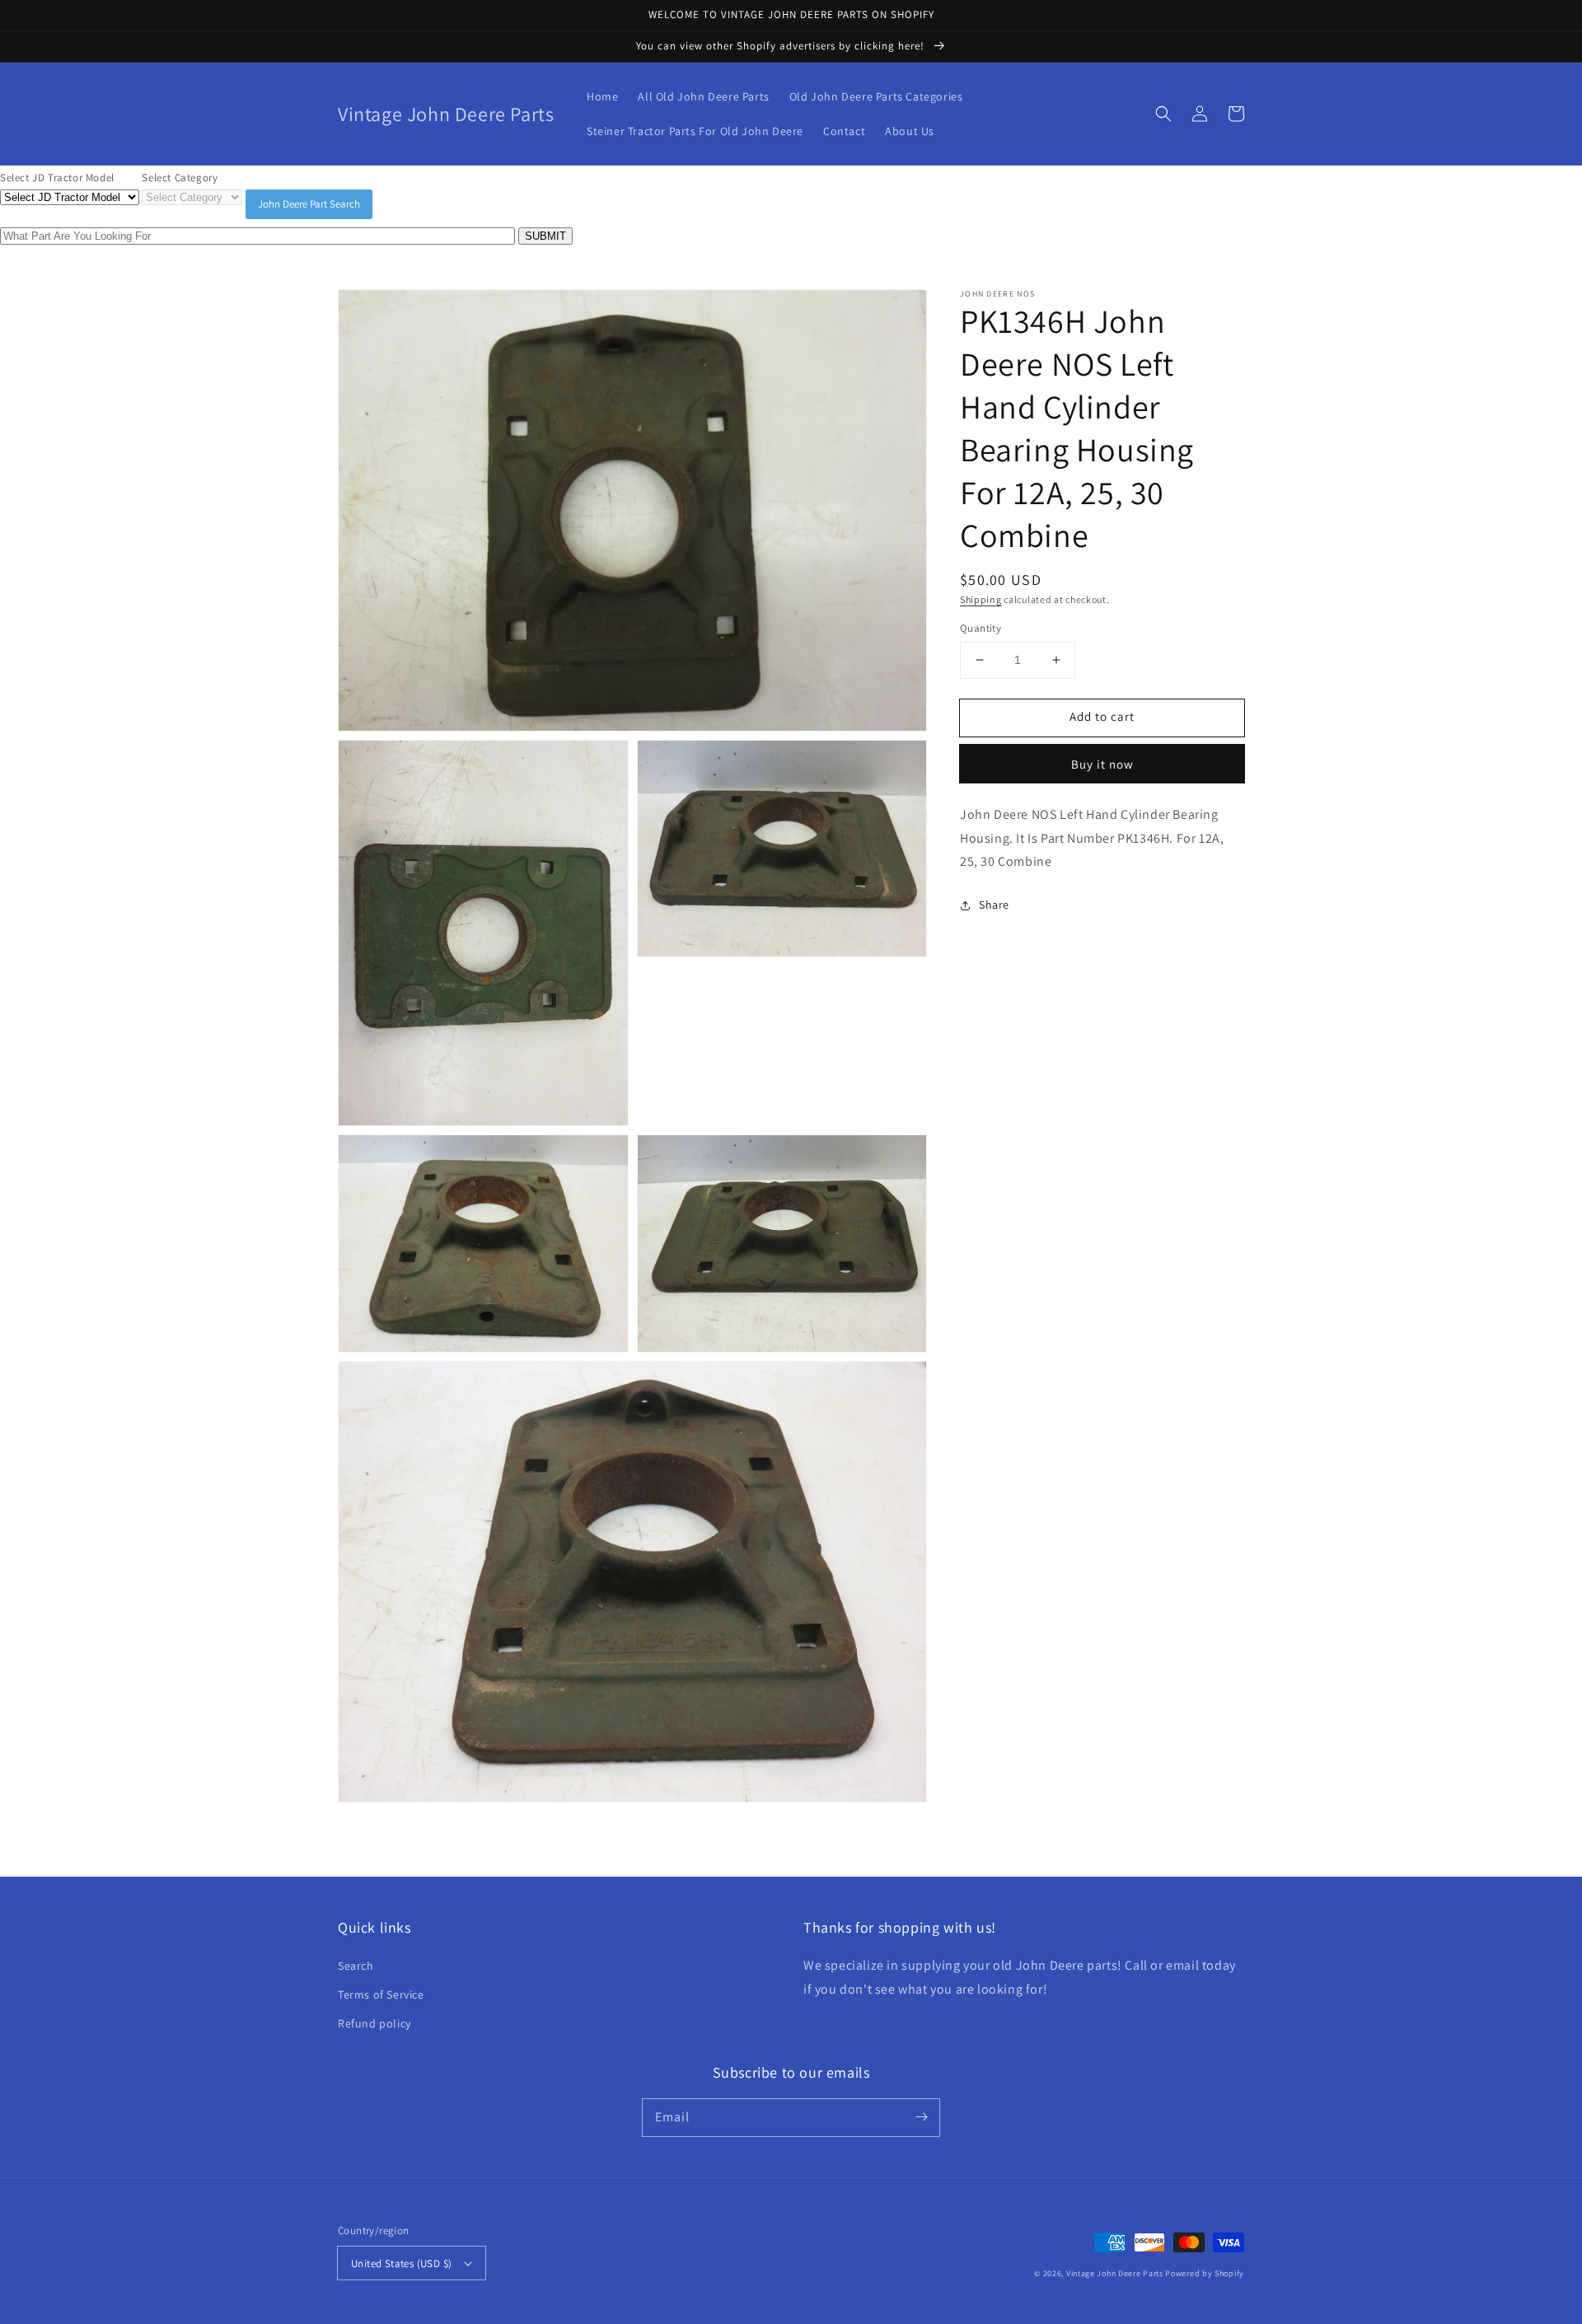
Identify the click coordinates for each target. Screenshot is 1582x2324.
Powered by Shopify (1205, 2273)
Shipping (981, 599)
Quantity (981, 628)
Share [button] (994, 905)
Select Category (180, 178)
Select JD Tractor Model (57, 178)
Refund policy (374, 2023)
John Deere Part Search (309, 204)
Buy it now (1102, 764)
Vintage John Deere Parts (1115, 2273)
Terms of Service (381, 1994)
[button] (1163, 114)
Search (356, 1966)
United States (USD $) (401, 2263)
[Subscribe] (921, 2117)
